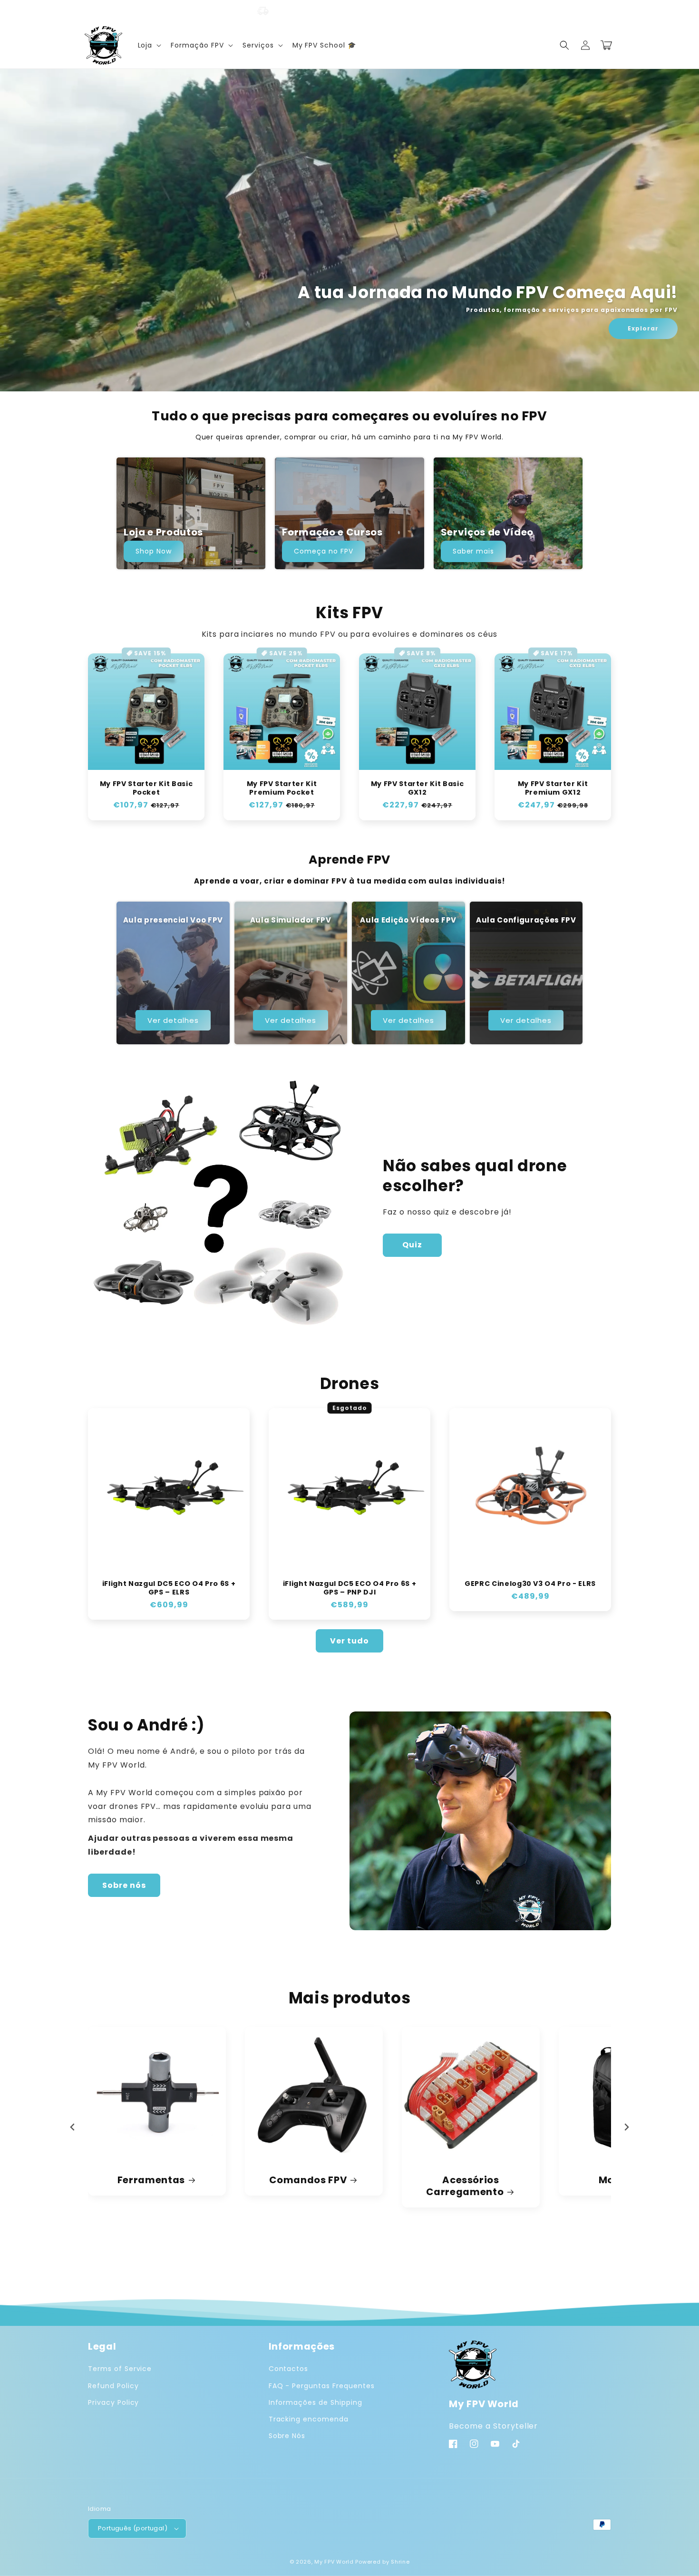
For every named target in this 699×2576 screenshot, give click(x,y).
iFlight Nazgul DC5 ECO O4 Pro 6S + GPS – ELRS (169, 1588)
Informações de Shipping (316, 2402)
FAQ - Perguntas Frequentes (322, 2386)
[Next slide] (626, 2127)
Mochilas (308, 2180)
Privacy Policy (113, 2402)
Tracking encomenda (309, 2419)
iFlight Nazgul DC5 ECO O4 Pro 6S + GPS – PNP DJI (349, 1588)
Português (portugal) (133, 2528)
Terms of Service (120, 2369)
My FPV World (334, 2562)
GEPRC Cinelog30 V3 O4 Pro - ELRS (530, 1584)
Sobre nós (124, 1885)
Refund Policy (113, 2386)
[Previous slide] (73, 2127)
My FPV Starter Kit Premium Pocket (282, 788)
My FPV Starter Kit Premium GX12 (553, 788)
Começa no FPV (323, 551)
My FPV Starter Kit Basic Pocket (146, 788)
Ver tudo (349, 1641)
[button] (149, 45)
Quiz (412, 1245)
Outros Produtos (465, 2180)
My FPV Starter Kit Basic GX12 (417, 788)
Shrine (400, 2562)
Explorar (643, 328)
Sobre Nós (287, 2436)
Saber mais (474, 551)
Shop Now (154, 551)
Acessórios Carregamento (151, 2186)
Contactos (289, 2369)
